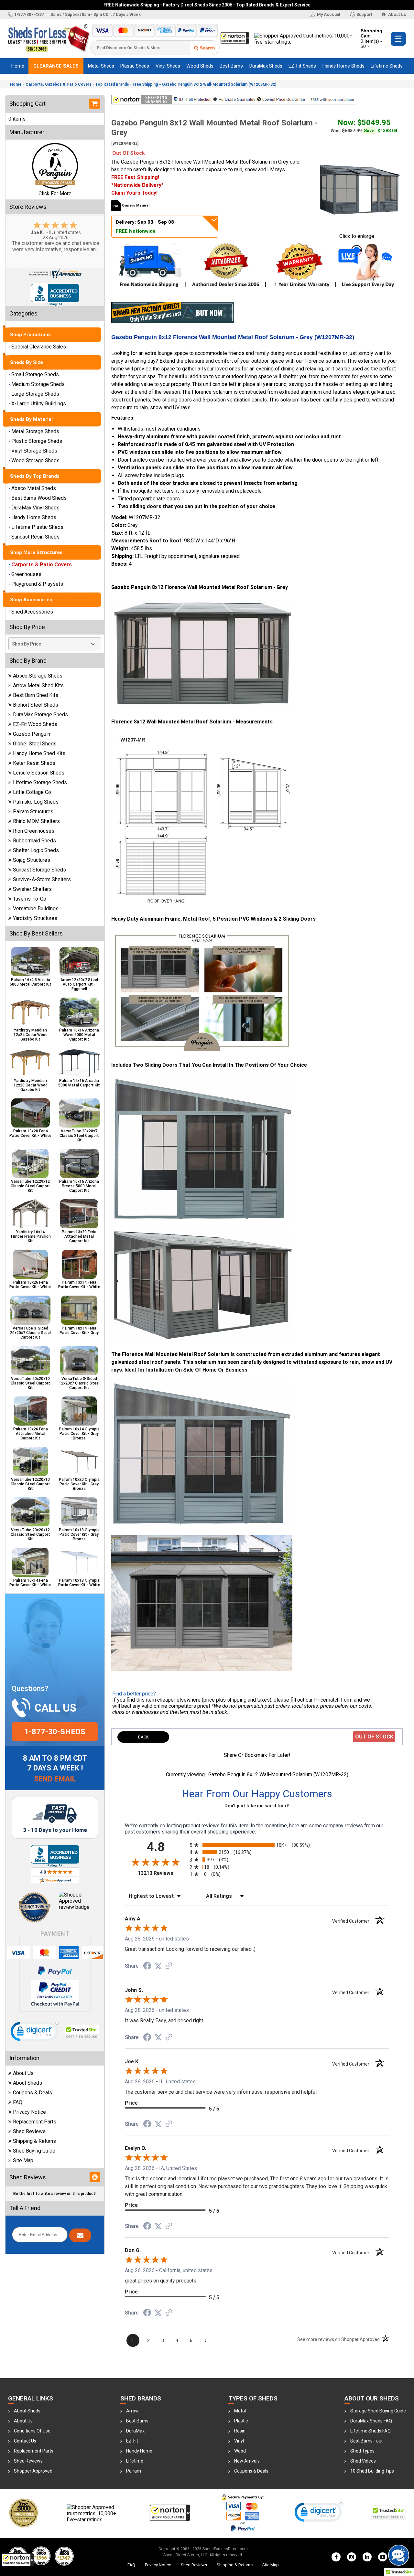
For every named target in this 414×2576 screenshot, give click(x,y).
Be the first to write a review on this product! (55, 2194)
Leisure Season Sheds (39, 773)
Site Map (23, 2160)
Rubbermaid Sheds (34, 841)
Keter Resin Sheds (34, 763)
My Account (329, 14)
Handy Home (139, 2451)
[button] (18, 2560)
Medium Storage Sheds (38, 384)
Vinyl (239, 2441)
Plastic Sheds (135, 66)
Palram (134, 2471)
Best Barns (231, 66)
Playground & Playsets (37, 584)
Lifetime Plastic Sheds (37, 527)
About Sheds (27, 2083)
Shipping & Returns (34, 2141)
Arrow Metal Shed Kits (38, 685)
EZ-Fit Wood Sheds (35, 724)
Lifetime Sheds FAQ (370, 2431)
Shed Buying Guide (34, 2151)
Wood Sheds (200, 66)
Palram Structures (33, 812)
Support (364, 14)
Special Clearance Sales (39, 347)
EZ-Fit (132, 2441)
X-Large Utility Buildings (39, 404)
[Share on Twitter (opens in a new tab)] (158, 1966)
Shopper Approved (33, 2471)
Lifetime (135, 2461)
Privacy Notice (29, 2112)
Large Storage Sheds (35, 394)
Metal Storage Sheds (35, 431)
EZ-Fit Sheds (302, 66)
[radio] (257, 1845)
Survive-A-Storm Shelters (42, 879)
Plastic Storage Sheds (37, 441)
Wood (240, 2451)
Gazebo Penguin (32, 734)
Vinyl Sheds (168, 66)
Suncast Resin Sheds (35, 537)
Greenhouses (26, 574)
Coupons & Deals (33, 2093)
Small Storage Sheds (35, 374)
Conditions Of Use (32, 2431)
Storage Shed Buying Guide (378, 2411)
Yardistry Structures (35, 918)
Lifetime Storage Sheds (40, 782)
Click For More (55, 193)
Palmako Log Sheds (36, 802)
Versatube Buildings (36, 909)
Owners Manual (136, 205)
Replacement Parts (35, 2122)
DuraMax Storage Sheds (40, 715)
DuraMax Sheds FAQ (371, 2421)
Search (207, 48)
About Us (397, 14)
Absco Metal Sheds (34, 488)
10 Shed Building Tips (372, 2471)
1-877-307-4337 (29, 14)
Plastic (241, 2421)
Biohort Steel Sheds (36, 705)
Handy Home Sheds (343, 66)
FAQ (18, 2102)
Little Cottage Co (32, 792)
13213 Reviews (162, 1873)
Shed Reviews (29, 2131)
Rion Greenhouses (34, 831)
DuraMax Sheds (266, 66)
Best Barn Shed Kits (36, 695)
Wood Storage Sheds (35, 460)
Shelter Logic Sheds (36, 850)
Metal (240, 2411)
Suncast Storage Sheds (39, 870)
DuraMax (135, 2431)
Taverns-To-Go (30, 899)
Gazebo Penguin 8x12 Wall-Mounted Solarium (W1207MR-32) (219, 84)
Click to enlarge (357, 236)
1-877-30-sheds (55, 1732)
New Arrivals (247, 2461)
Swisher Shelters (32, 889)
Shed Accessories (32, 612)
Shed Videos (363, 2461)
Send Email (55, 1779)
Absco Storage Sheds (38, 676)
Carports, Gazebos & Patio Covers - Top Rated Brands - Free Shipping (92, 84)
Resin (240, 2431)
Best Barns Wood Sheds (39, 498)
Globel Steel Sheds (35, 744)
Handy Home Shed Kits (39, 753)
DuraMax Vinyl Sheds (35, 508)
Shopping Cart (371, 38)
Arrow (132, 2411)
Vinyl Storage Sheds (34, 451)
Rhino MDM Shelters (36, 821)
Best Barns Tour (367, 2441)
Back (143, 1737)
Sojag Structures (32, 860)
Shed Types (362, 2451)
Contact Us (25, 2441)
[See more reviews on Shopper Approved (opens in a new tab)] (169, 1966)
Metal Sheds (101, 66)
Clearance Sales (56, 66)
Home (18, 66)
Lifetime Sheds (387, 66)
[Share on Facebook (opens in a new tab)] (147, 1966)
